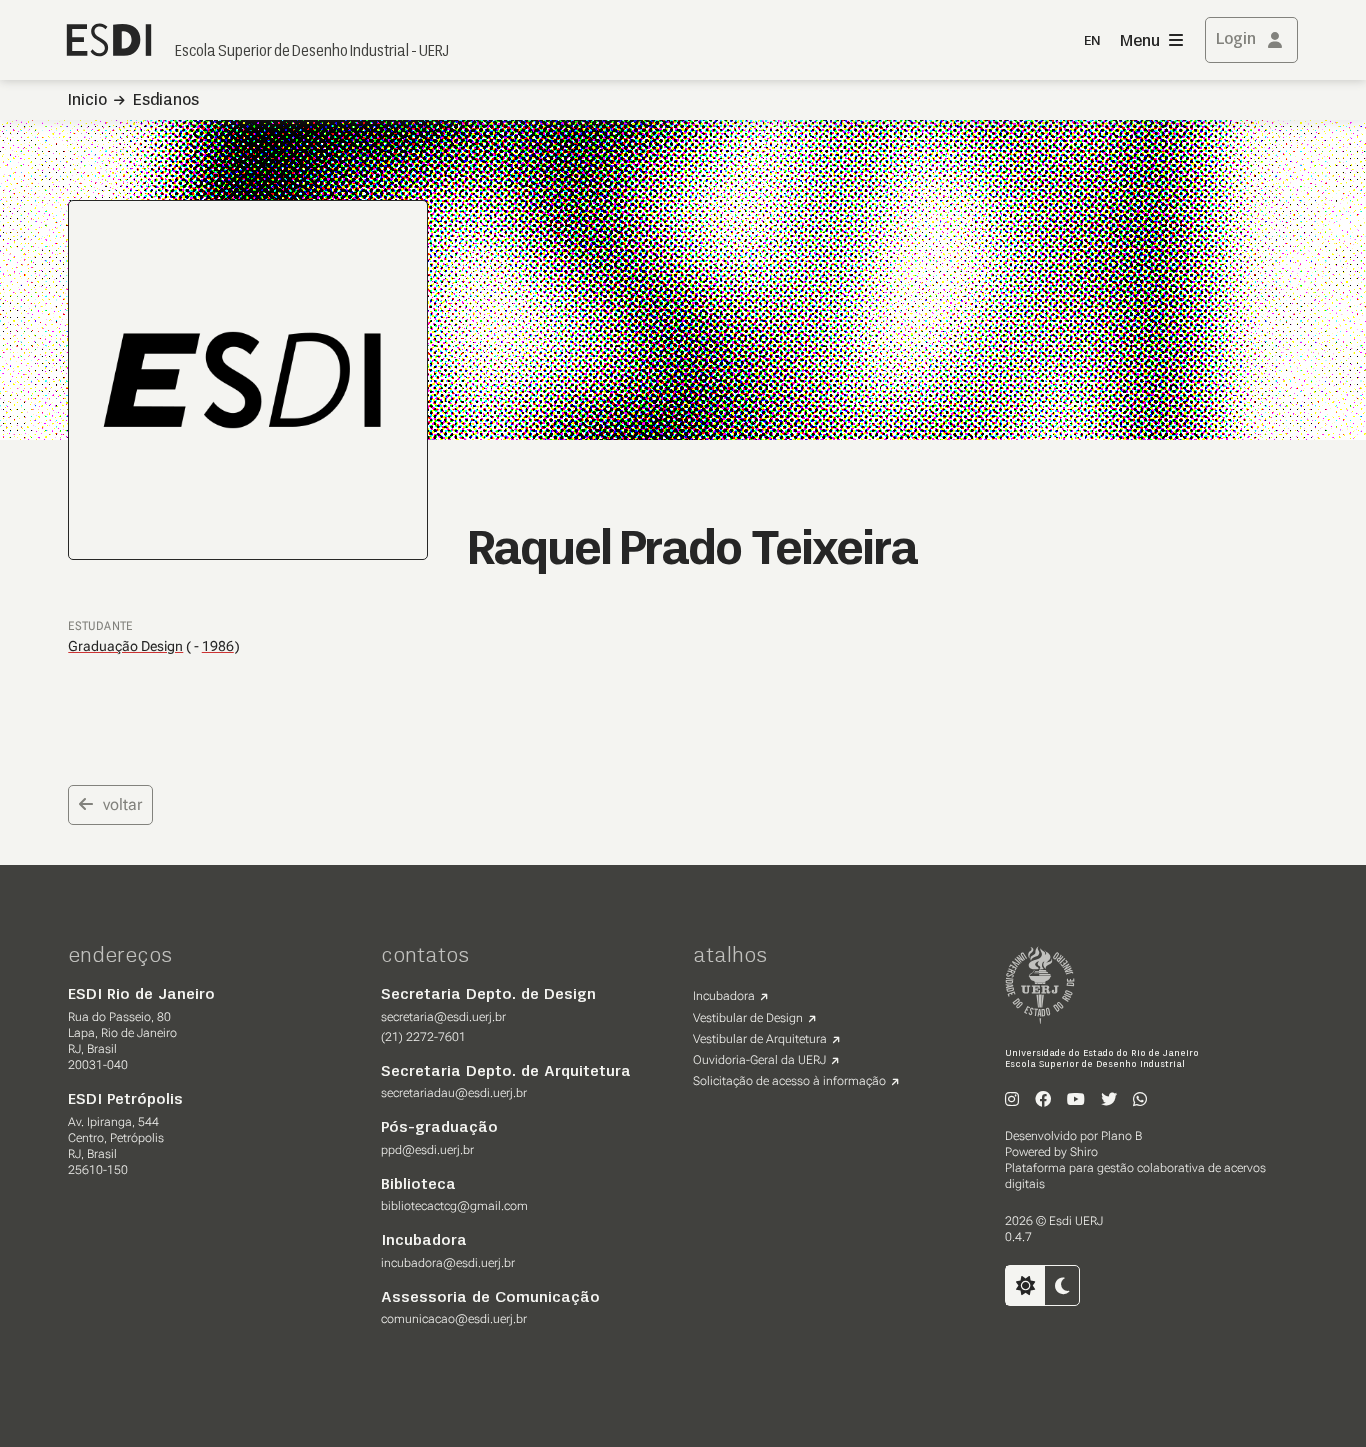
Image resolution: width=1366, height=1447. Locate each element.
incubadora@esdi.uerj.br (448, 1263)
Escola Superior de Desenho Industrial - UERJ (312, 52)
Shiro (1084, 1152)
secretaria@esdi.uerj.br (443, 1017)
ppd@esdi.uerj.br (427, 1150)
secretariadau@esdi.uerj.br (454, 1093)
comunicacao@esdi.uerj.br (454, 1319)
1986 (218, 646)
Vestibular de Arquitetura (760, 1039)
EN (1092, 41)
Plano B (1121, 1136)
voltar (122, 804)
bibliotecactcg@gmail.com (454, 1206)
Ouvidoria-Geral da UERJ (759, 1060)
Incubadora (724, 996)
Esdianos (166, 101)
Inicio (87, 101)
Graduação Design (125, 646)
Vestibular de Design (748, 1018)
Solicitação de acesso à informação (789, 1081)
